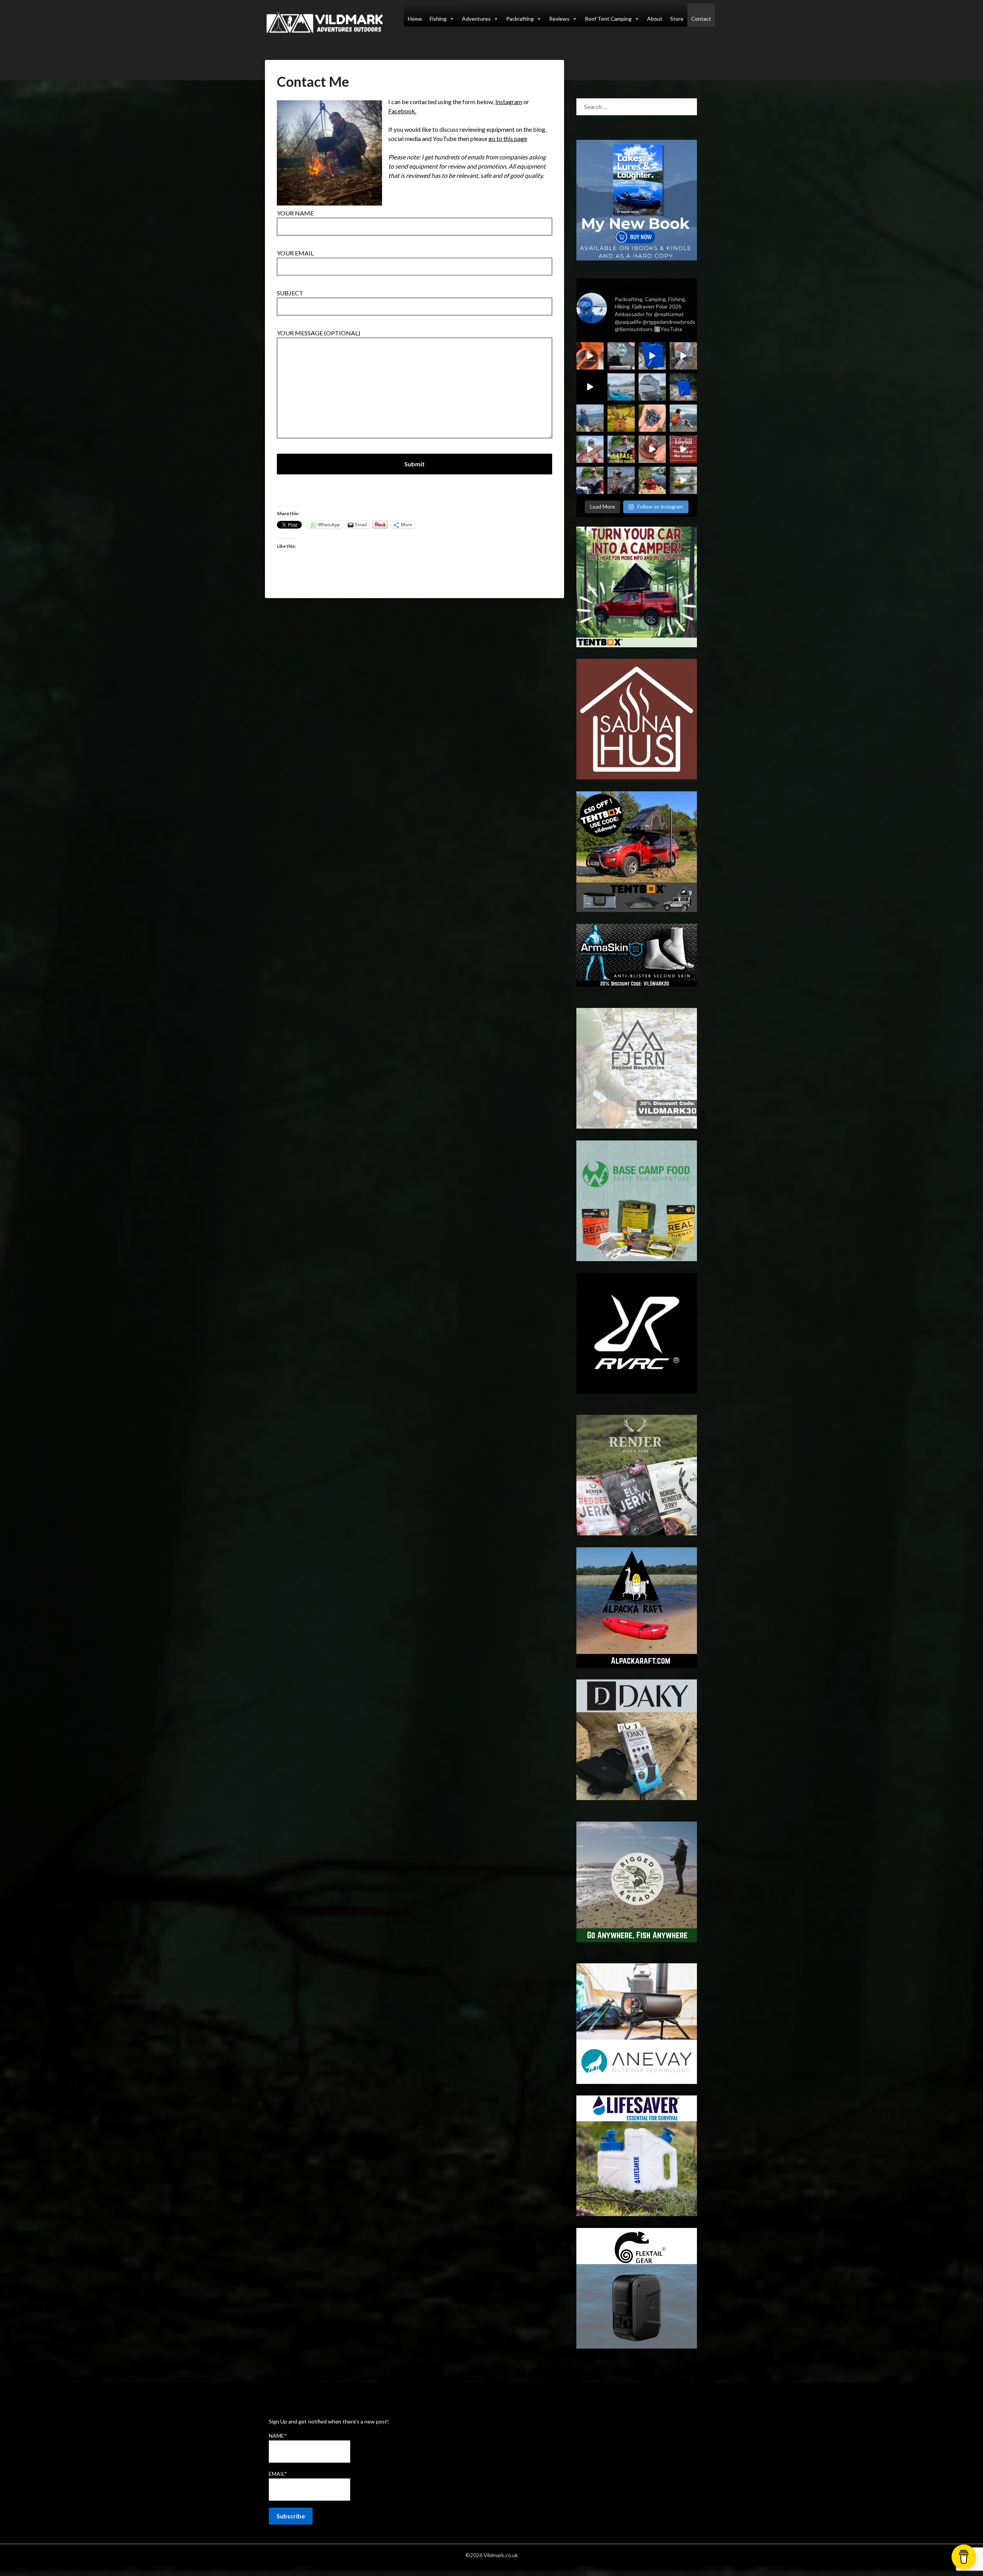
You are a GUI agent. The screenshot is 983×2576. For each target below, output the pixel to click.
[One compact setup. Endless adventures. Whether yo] (652, 449)
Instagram (509, 102)
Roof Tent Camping (608, 19)
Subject (290, 293)
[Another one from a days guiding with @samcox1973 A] (590, 480)
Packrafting (520, 19)
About (655, 19)
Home (415, 19)
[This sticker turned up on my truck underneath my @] (621, 356)
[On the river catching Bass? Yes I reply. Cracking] (621, 480)
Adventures (476, 19)
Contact (701, 19)
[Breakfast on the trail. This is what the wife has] (652, 418)
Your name (295, 213)
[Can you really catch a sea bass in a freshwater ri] (621, 449)
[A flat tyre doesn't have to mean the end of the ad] (683, 356)
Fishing (438, 19)
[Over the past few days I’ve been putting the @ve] (652, 387)
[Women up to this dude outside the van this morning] (621, 418)
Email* (278, 2474)
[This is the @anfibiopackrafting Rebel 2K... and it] (683, 480)
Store (677, 19)
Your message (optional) (319, 333)
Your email (295, 253)
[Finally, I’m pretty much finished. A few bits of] (590, 356)
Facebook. (402, 111)
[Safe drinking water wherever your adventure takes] (683, 387)
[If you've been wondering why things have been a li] (683, 449)
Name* (278, 2436)
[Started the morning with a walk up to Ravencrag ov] (683, 418)
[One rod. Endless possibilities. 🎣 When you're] (590, 449)
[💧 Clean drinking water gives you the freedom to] (652, 356)
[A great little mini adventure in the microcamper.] (621, 387)
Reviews (559, 19)
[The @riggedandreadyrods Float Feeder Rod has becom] (590, 387)
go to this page (508, 138)
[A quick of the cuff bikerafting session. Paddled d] (652, 480)
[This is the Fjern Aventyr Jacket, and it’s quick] (590, 418)
